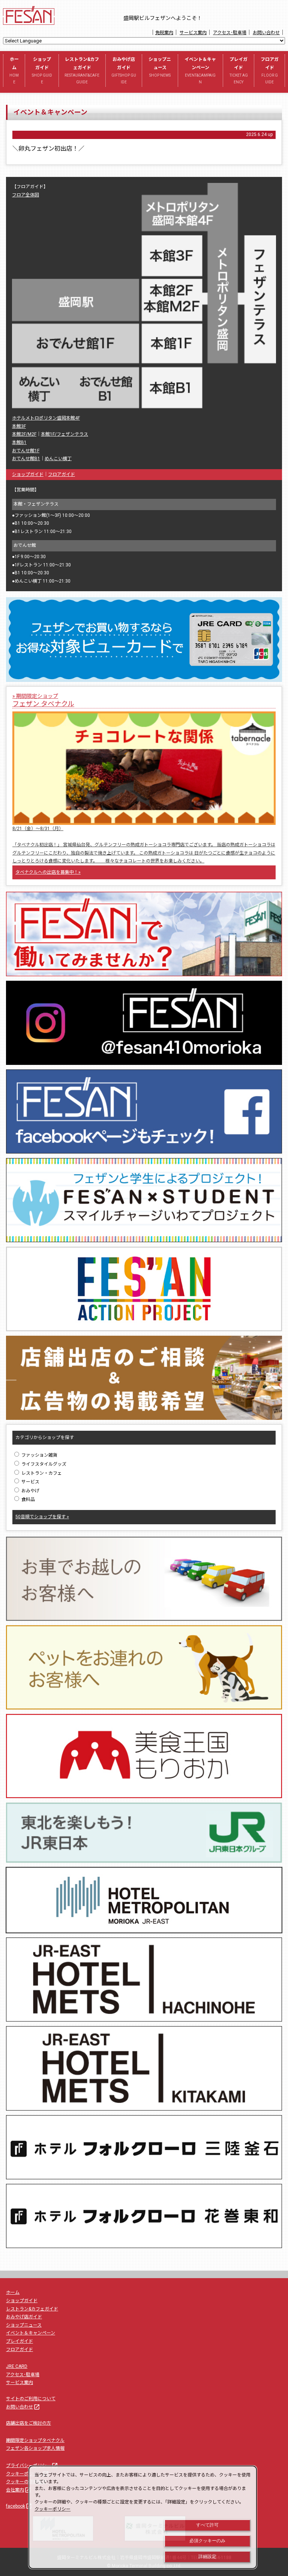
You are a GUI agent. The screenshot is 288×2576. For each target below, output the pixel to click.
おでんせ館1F (26, 451)
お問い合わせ (266, 33)
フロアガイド (270, 70)
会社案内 (19, 2490)
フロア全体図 (25, 195)
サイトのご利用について (31, 2399)
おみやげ (30, 1491)
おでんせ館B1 (26, 459)
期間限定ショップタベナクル (35, 2440)
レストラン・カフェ (41, 1473)
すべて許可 (207, 2525)
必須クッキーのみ (207, 2541)
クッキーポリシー (28, 2474)
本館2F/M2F (24, 434)
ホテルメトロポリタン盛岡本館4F (46, 418)
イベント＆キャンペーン (200, 70)
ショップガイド (42, 70)
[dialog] (143, 2517)
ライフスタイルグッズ (43, 1464)
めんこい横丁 (58, 459)
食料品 (28, 1499)
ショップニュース (160, 67)
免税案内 (164, 33)
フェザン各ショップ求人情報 (35, 2448)
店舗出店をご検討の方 (28, 2423)
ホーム (14, 70)
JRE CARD (17, 2366)
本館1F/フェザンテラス (64, 434)
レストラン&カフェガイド (82, 70)
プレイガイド (239, 70)
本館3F (19, 426)
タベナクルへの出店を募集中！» (48, 872)
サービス (30, 1482)
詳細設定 (207, 2556)
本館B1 (19, 442)
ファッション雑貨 (39, 1455)
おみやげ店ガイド (124, 70)
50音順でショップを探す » (42, 1517)
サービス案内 (193, 33)
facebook (19, 2506)
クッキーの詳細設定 (26, 2482)
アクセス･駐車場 (230, 33)
